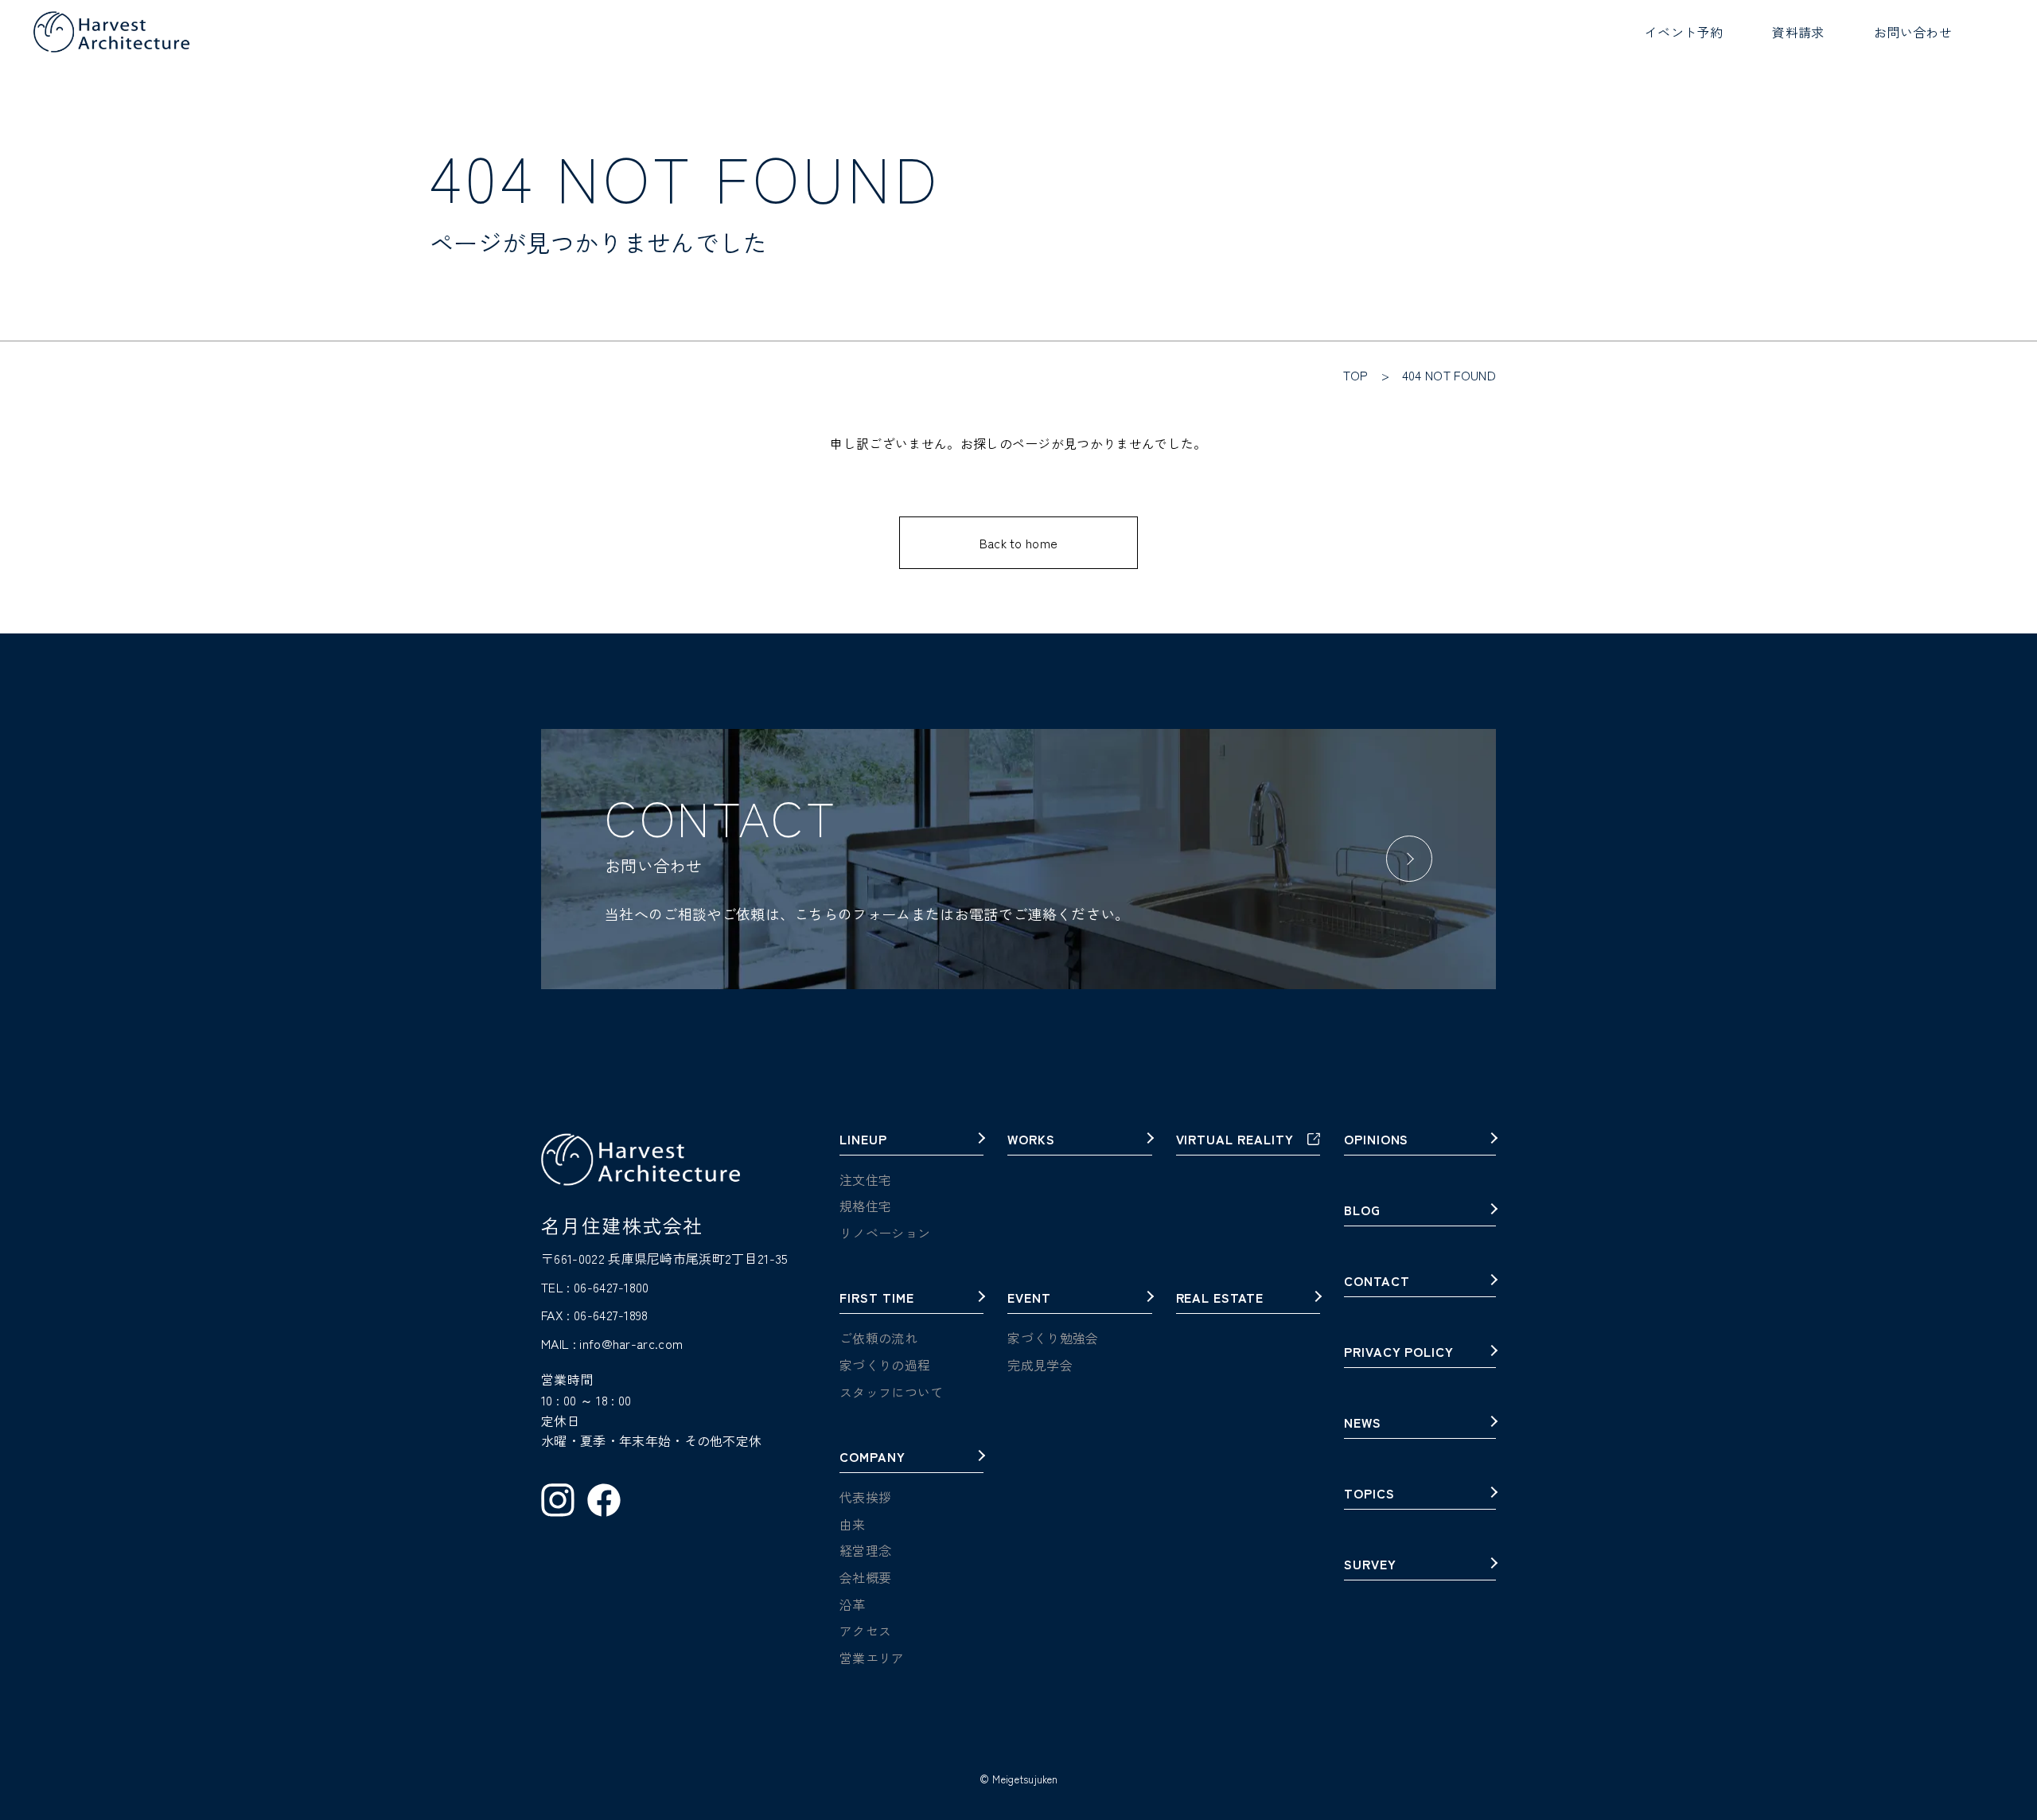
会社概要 (865, 1577)
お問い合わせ (1913, 32)
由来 (853, 1524)
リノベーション (885, 1233)
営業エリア (872, 1658)
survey (1370, 1565)
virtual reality (1235, 1140)
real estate (1220, 1299)
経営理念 (865, 1550)
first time (877, 1299)
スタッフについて (892, 1392)
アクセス (865, 1631)
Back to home (1019, 543)
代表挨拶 (865, 1497)
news (1363, 1424)
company (872, 1458)
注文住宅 (865, 1179)
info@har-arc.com (631, 1343)
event (1029, 1299)
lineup (863, 1140)
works (1031, 1140)
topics (1369, 1495)
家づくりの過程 (885, 1365)
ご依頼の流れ (878, 1338)
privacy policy (1399, 1353)
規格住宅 (865, 1206)
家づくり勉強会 (1053, 1338)
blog (1362, 1211)
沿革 (853, 1604)
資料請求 (1798, 32)
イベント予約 (1684, 32)
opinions (1377, 1140)
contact (1377, 1282)
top (1356, 375)
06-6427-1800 (611, 1287)
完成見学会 (1040, 1365)
